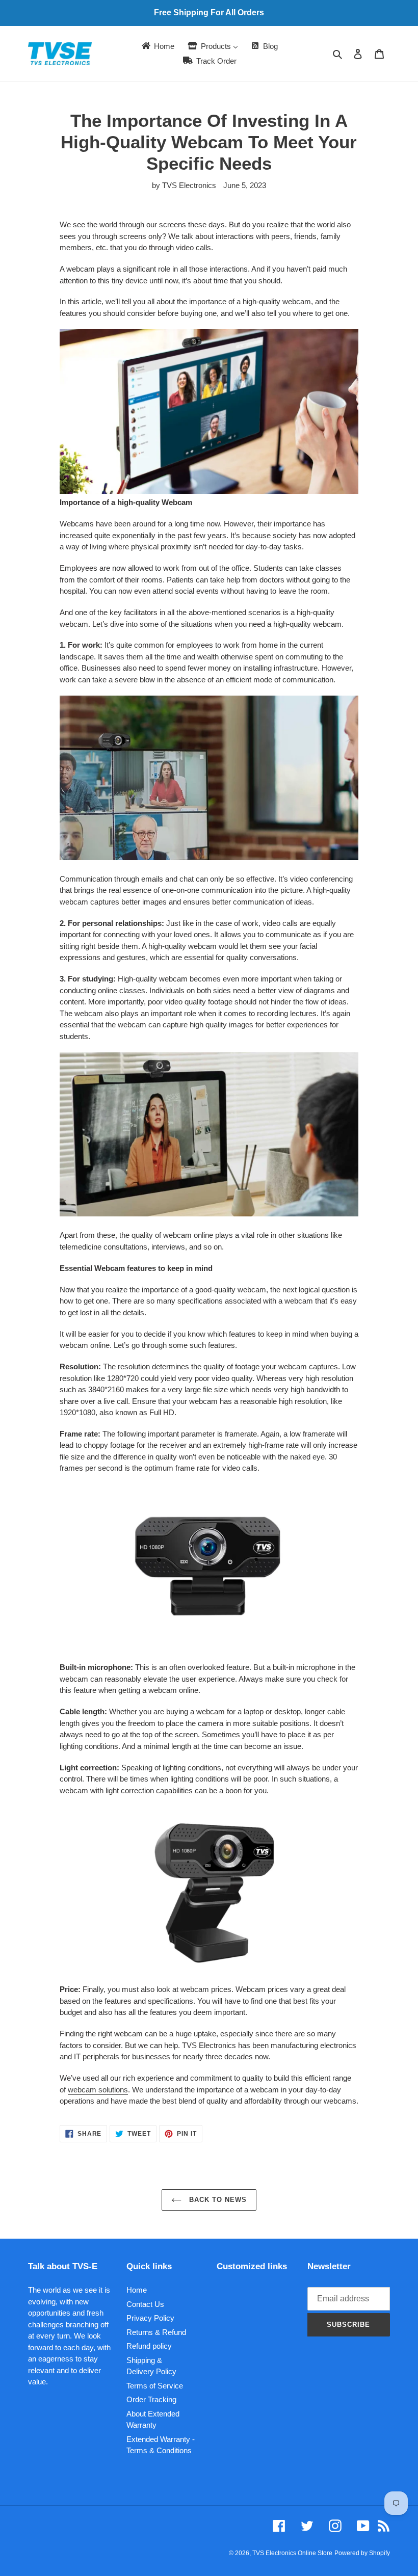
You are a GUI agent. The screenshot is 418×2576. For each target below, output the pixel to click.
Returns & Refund (156, 2332)
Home (137, 2290)
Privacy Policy (150, 2318)
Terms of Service (155, 2386)
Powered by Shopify (362, 2553)
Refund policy (149, 2346)
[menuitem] (157, 46)
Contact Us (145, 2304)
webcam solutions (98, 2090)
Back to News (217, 2200)
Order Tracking (151, 2399)
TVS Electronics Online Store (292, 2553)
